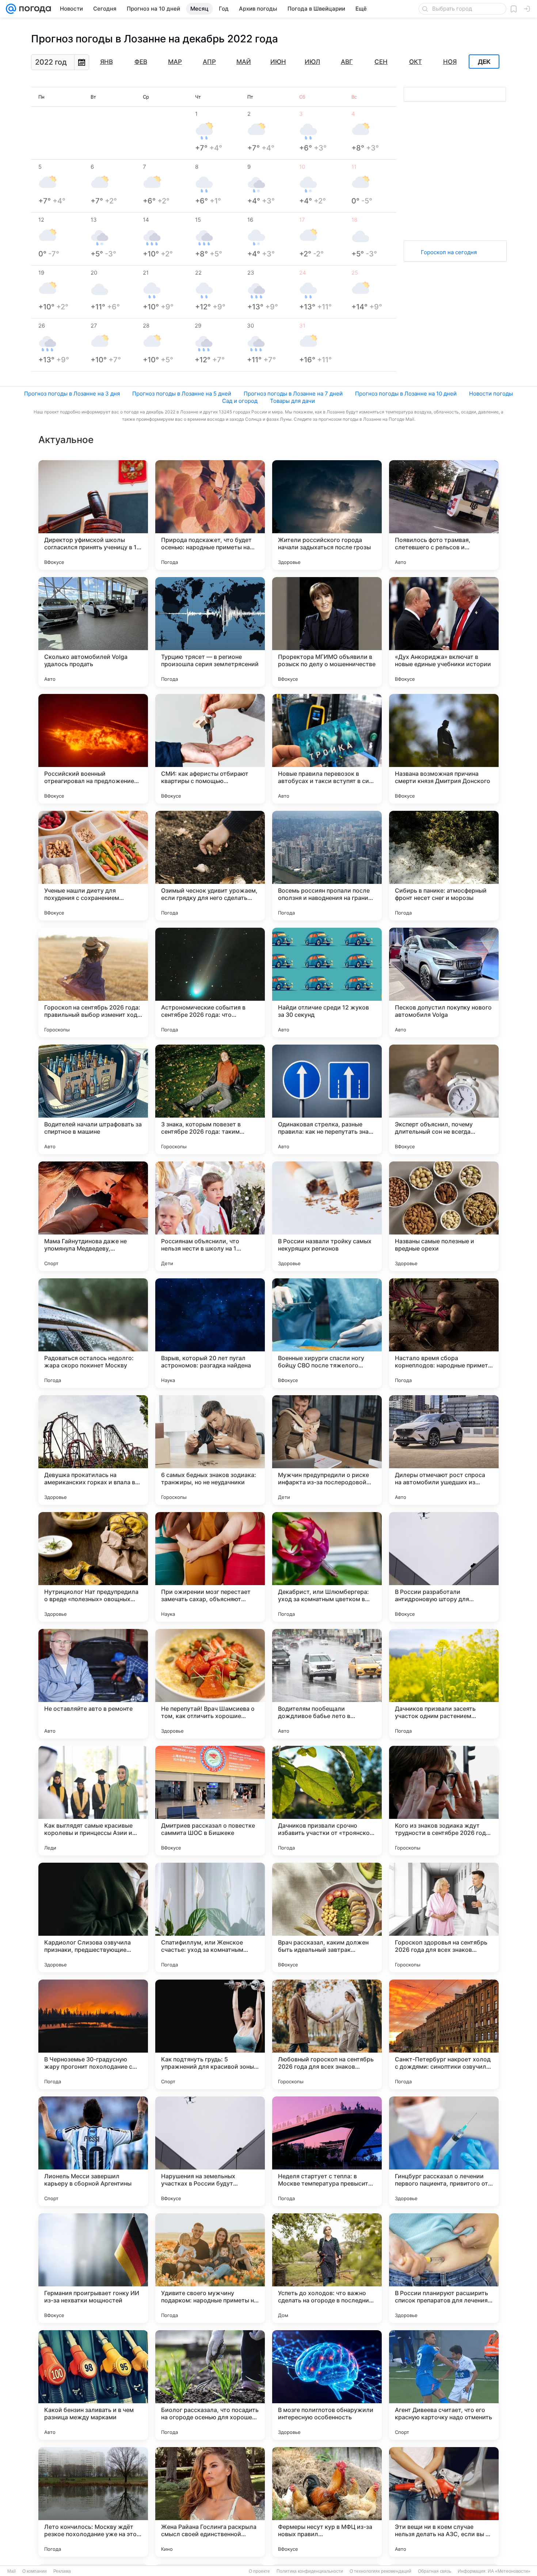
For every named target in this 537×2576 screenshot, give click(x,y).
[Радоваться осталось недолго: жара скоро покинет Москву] (93, 1333)
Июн (278, 62)
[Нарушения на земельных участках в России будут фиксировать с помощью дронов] (210, 2151)
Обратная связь (435, 2571)
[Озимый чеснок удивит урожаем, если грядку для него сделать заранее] (210, 866)
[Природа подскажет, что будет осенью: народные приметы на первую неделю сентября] (210, 515)
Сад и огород (240, 401)
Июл (312, 62)
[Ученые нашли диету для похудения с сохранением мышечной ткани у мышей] (93, 866)
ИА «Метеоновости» (509, 2571)
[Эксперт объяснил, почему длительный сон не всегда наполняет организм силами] (444, 1099)
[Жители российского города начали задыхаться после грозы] (327, 515)
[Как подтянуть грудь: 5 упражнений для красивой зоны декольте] (210, 2034)
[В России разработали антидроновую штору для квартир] (444, 1567)
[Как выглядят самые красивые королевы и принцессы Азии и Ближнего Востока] (93, 1801)
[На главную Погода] (34, 9)
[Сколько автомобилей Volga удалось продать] (93, 632)
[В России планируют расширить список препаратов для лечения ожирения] (444, 2268)
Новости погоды (491, 394)
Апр (209, 62)
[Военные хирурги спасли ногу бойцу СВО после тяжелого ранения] (327, 1333)
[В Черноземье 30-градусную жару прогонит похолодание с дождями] (93, 2034)
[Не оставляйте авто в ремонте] (93, 1684)
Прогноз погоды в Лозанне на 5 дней (182, 394)
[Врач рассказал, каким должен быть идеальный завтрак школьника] (327, 1917)
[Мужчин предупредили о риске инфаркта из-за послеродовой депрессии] (327, 1450)
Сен (381, 62)
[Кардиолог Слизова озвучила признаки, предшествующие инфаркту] (93, 1917)
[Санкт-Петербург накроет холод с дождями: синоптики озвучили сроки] (444, 2034)
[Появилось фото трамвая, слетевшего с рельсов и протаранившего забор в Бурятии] (444, 515)
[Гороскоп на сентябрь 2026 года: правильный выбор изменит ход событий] (93, 982)
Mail (12, 2571)
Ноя (450, 62)
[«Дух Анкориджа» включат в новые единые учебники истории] (444, 632)
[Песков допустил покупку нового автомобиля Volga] (444, 982)
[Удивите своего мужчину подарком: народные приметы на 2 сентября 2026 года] (210, 2268)
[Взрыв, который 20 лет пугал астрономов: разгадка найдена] (210, 1333)
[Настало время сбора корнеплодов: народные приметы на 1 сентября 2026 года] (444, 1333)
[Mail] (11, 9)
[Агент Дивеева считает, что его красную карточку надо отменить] (444, 2385)
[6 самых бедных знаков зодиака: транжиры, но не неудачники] (210, 1450)
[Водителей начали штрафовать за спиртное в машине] (93, 1099)
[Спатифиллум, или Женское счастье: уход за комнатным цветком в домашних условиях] (210, 1917)
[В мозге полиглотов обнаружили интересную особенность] (327, 2385)
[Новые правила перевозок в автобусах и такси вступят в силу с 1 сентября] (327, 749)
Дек (484, 62)
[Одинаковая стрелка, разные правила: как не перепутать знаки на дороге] (327, 1099)
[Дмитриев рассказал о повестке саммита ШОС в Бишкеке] (210, 1801)
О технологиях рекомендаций (380, 2571)
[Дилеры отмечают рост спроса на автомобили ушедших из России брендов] (444, 1450)
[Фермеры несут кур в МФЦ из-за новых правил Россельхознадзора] (327, 2502)
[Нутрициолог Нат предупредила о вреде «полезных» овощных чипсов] (93, 1567)
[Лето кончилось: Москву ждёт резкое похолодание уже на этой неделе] (93, 2502)
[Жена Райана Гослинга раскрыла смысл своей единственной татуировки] (210, 2502)
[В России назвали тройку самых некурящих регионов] (327, 1216)
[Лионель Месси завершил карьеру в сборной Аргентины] (93, 2151)
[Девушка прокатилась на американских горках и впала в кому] (93, 1450)
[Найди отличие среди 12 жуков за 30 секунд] (327, 982)
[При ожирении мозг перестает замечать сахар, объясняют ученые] (210, 1567)
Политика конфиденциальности (310, 2571)
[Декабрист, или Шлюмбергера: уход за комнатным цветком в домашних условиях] (327, 1567)
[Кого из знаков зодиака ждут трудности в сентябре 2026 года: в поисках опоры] (444, 1801)
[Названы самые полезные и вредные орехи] (444, 1216)
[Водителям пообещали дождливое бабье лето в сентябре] (327, 1684)
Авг (347, 62)
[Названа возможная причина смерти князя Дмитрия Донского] (444, 749)
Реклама (62, 2571)
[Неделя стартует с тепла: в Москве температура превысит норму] (327, 2151)
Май (244, 62)
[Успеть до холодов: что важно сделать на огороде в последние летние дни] (327, 2268)
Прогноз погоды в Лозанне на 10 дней (406, 394)
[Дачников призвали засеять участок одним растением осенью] (444, 1684)
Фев (141, 62)
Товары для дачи (292, 401)
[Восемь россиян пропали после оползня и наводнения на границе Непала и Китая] (327, 866)
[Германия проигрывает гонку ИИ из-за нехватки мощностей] (93, 2268)
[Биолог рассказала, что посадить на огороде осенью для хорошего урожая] (210, 2385)
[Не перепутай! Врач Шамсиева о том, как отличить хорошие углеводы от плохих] (210, 1684)
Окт (416, 62)
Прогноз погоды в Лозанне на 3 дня (72, 394)
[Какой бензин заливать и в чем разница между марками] (93, 2385)
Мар (175, 62)
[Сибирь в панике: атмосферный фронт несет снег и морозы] (444, 866)
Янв (106, 62)
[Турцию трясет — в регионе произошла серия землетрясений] (210, 632)
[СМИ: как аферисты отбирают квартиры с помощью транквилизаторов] (210, 749)
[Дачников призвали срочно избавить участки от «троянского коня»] (327, 1801)
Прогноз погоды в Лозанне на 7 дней (293, 394)
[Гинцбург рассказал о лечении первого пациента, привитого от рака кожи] (444, 2151)
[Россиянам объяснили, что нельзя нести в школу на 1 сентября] (210, 1216)
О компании (35, 2571)
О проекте (259, 2571)
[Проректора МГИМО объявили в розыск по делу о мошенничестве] (327, 632)
